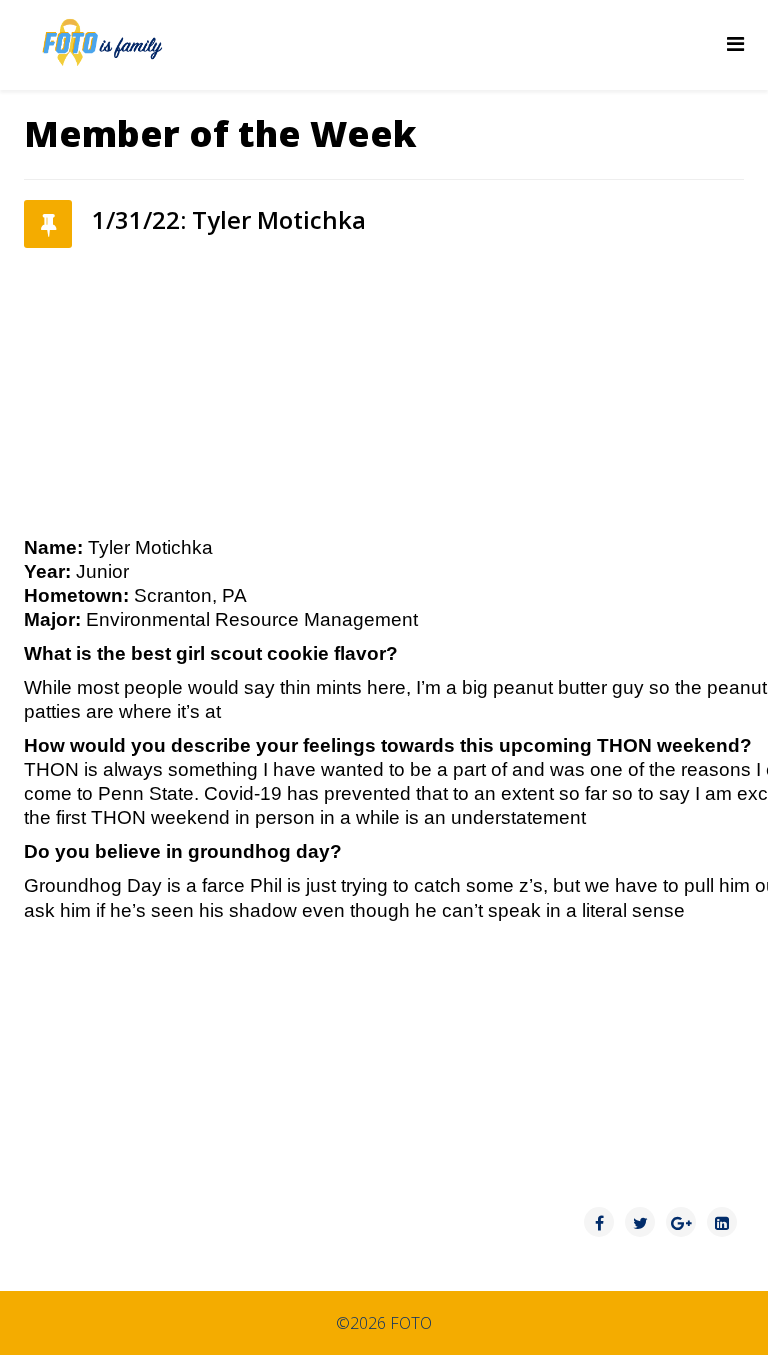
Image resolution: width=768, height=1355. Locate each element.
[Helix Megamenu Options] (735, 43)
